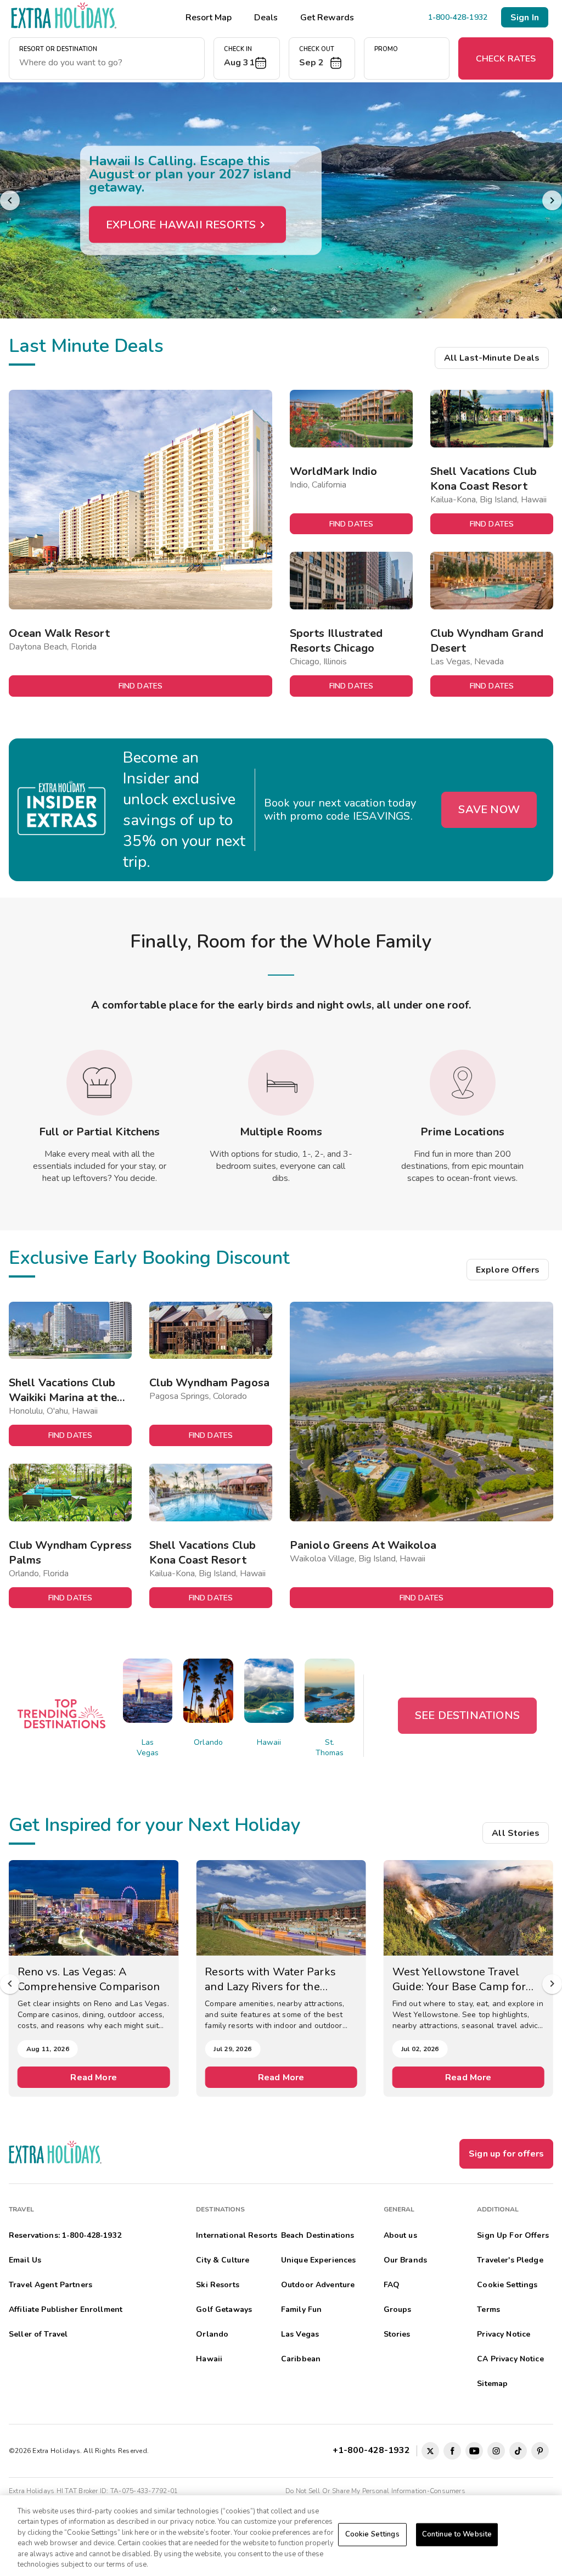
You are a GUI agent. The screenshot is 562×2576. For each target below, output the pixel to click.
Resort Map (209, 18)
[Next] (552, 200)
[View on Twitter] (430, 2451)
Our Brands (405, 2260)
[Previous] (10, 200)
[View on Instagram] (496, 2451)
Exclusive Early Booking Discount (149, 1258)
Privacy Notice (504, 2334)
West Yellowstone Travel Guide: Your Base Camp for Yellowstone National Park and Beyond (460, 1979)
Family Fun (301, 2309)
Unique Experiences (319, 2260)
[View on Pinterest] (540, 2451)
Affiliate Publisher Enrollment (66, 2309)
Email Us (25, 2260)
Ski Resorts (218, 2285)
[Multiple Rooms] (281, 1083)
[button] (247, 58)
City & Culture (223, 2260)
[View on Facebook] (452, 2451)
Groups (398, 2309)
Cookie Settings (372, 2534)
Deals (266, 18)
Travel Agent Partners (50, 2285)
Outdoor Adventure (318, 2285)
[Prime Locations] (463, 1083)
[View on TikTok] (518, 2451)
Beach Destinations (318, 2235)
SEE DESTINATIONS (467, 1715)
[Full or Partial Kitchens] (99, 1083)
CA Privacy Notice (510, 2359)
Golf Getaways (224, 2309)
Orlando (208, 1742)
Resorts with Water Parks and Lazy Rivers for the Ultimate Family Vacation (270, 1979)
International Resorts (237, 2235)
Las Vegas (148, 1748)
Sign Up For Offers (513, 2235)
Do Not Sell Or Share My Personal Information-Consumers (375, 2491)
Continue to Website (457, 2534)
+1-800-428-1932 (373, 2450)
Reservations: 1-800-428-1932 (65, 2235)
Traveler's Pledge (510, 2260)
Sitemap (492, 2384)
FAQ (392, 2285)
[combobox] (107, 63)
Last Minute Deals (86, 346)
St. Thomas (330, 1748)
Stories (397, 2334)
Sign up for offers (506, 2154)
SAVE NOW (489, 810)
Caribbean (301, 2359)
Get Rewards (327, 18)
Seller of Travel (38, 2334)
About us (400, 2235)
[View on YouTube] (474, 2451)
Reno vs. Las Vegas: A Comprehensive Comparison (89, 1979)
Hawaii (269, 1742)
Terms (488, 2309)
